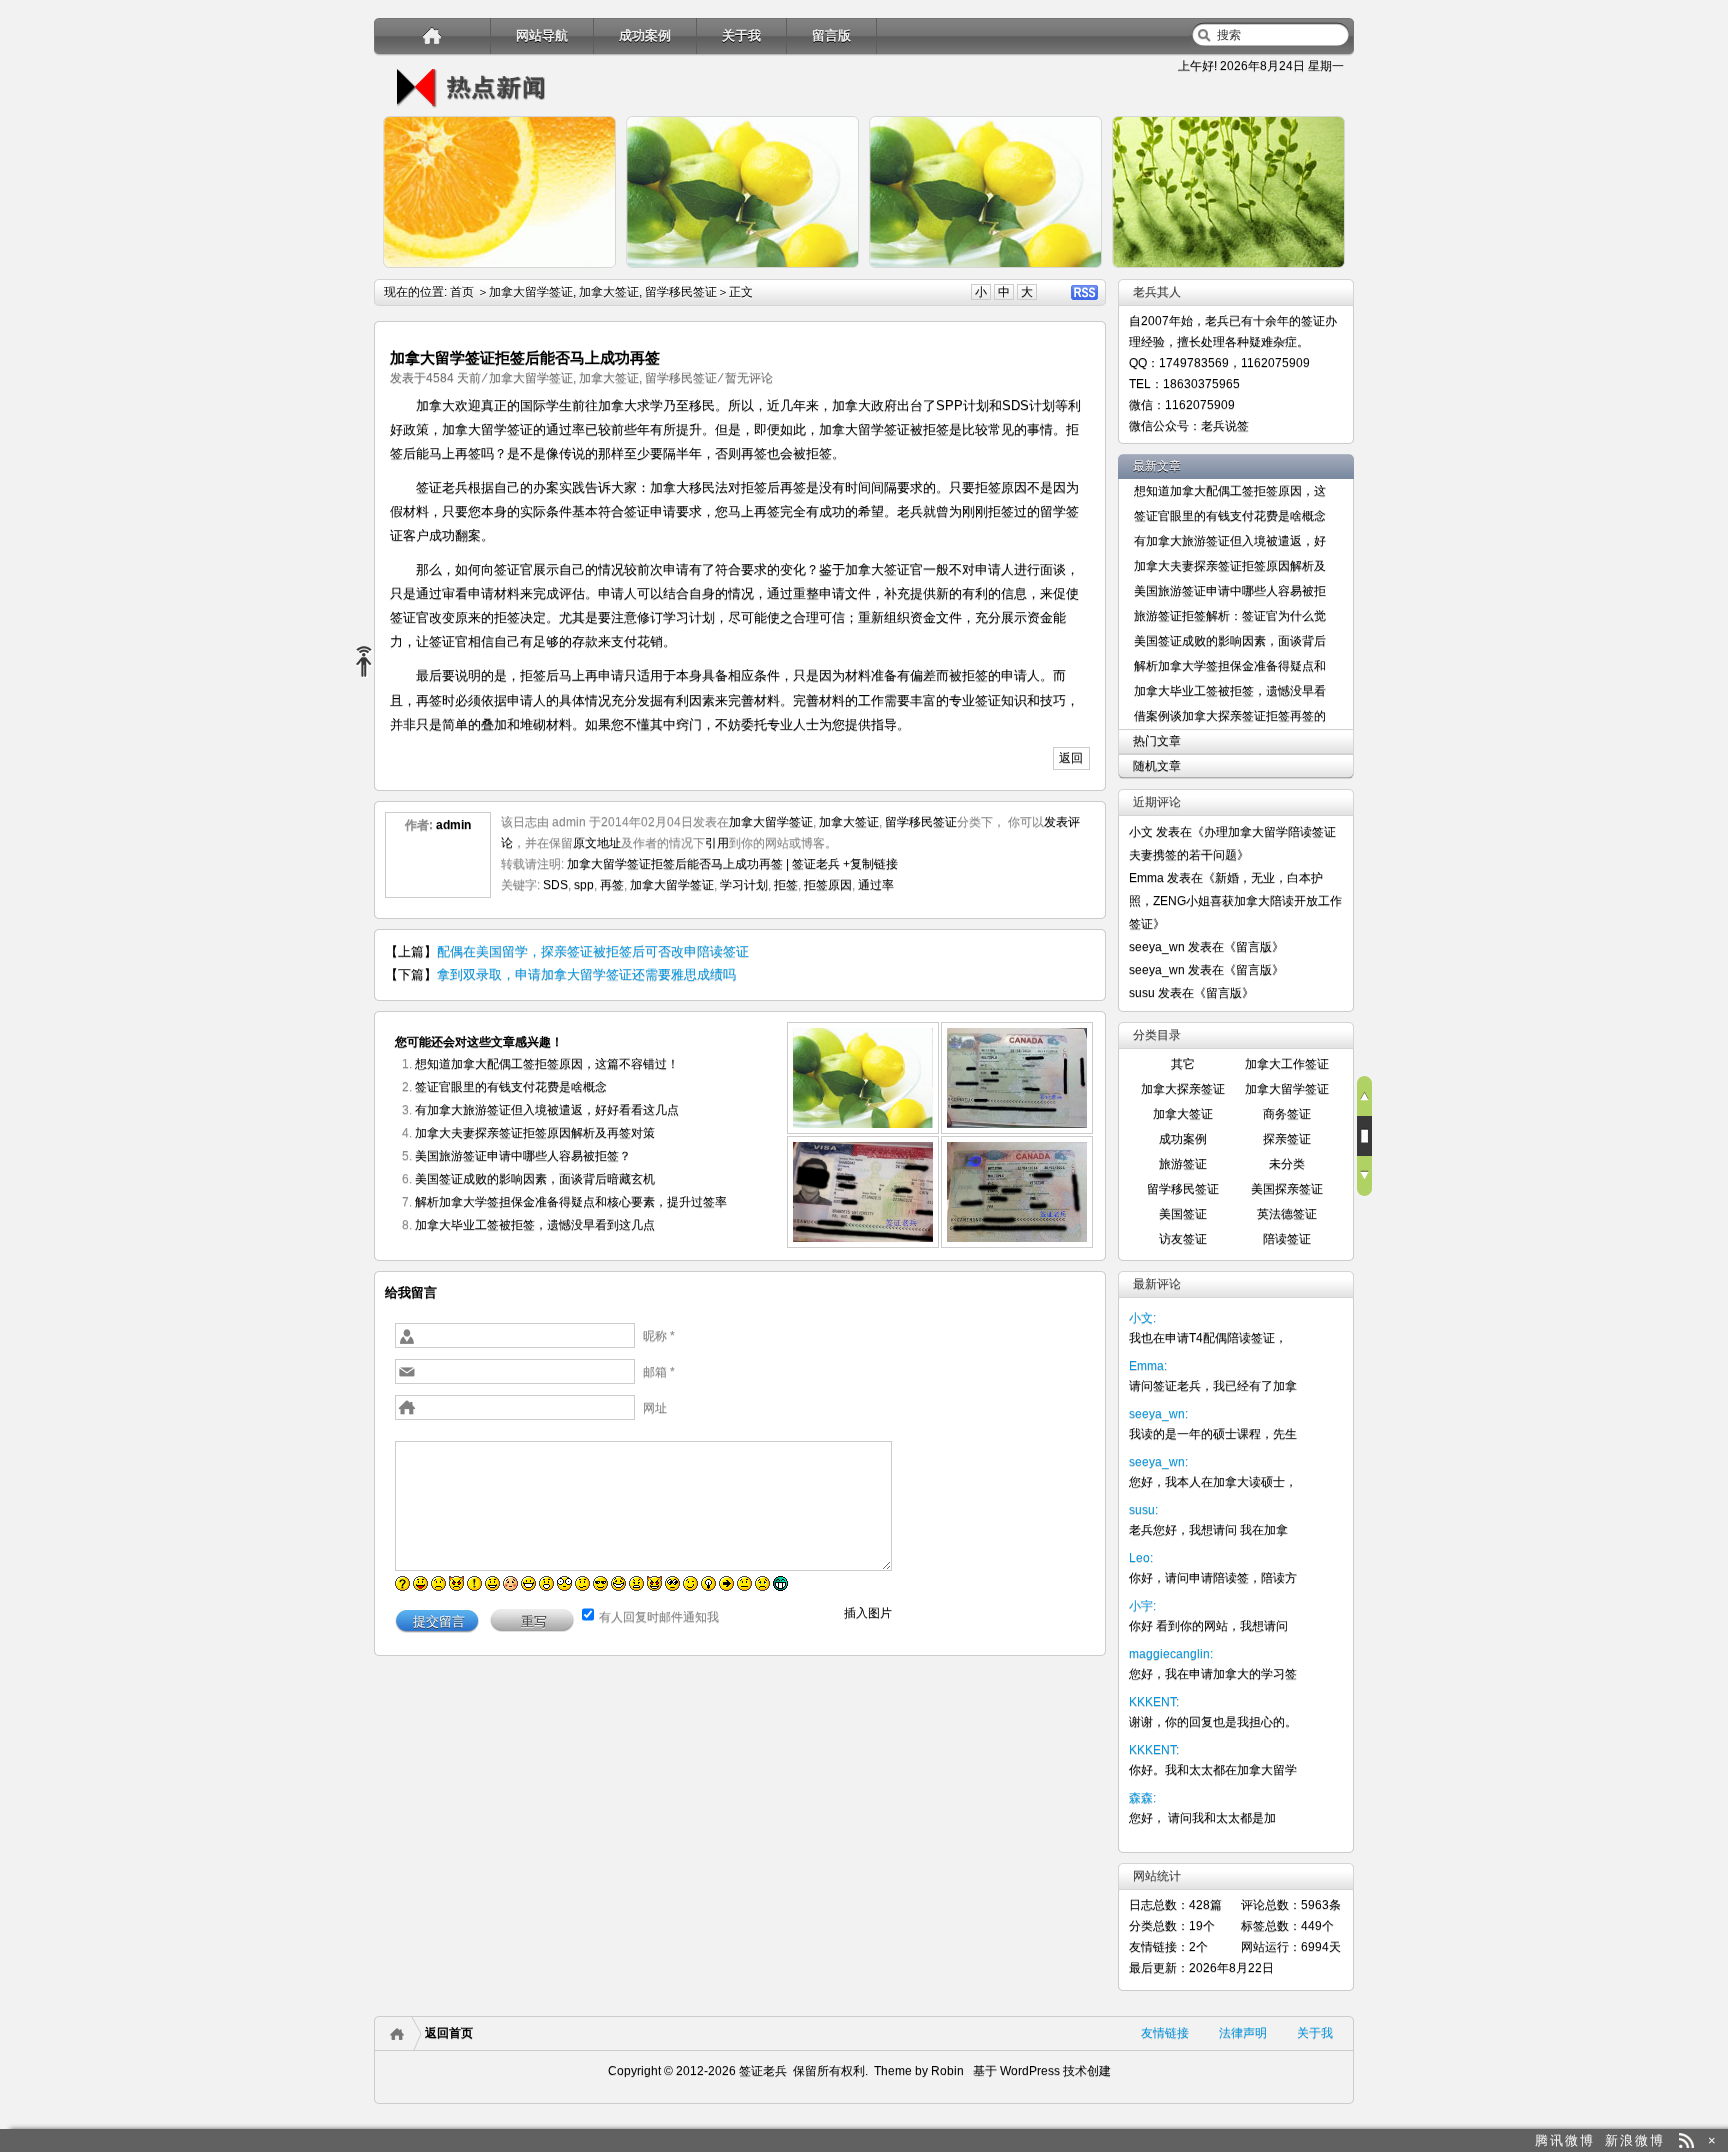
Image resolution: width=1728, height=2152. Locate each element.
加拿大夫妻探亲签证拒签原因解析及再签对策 (535, 1133)
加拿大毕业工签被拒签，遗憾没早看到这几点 (535, 1225)
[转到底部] (1364, 1176)
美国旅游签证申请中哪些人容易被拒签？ (523, 1156)
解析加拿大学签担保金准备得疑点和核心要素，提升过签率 (571, 1202)
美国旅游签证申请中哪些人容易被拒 (1230, 591)
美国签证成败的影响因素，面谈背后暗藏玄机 (535, 1179)
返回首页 (449, 2033)
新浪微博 (1635, 2140)
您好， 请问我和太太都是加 (1202, 1818)
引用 (717, 843)
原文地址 (597, 843)
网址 (655, 1408)
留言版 (831, 35)
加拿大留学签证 (531, 292)
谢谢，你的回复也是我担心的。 (1213, 1722)
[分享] (371, 663)
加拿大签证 (609, 292)
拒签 (786, 885)
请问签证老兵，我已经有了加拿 (1213, 1386)
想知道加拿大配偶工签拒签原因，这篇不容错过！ (547, 1064)
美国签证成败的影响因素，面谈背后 (1230, 641)
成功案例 (645, 35)
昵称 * (659, 1336)
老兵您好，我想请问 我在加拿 (1208, 1530)
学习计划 (744, 885)
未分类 (1287, 1164)
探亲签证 (1287, 1139)
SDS (555, 885)
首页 (462, 292)
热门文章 (1157, 741)
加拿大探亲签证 (1183, 1089)
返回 (1071, 758)
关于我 (741, 35)
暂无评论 (749, 378)
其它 (1183, 1064)
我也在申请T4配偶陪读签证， (1208, 1338)
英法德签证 (1287, 1214)
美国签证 (1183, 1214)
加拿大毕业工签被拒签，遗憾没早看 (1230, 691)
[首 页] (432, 35)
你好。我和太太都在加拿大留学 (1213, 1770)
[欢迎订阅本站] (1686, 2140)
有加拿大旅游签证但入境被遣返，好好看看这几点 (547, 1110)
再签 (612, 885)
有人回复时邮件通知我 (659, 1617)
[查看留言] (1364, 1136)
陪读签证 (1287, 1239)
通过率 (876, 885)
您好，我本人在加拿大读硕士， (1213, 1482)
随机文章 (1157, 766)
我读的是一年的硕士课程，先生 (1213, 1434)
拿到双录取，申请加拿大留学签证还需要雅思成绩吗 (586, 974)
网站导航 (542, 35)
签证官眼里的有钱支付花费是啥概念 (511, 1087)
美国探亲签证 (1287, 1189)
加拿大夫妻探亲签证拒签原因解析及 (1230, 566)
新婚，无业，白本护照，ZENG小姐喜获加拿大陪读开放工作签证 (1235, 901)
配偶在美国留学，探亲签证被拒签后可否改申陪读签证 (593, 951)
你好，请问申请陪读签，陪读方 (1213, 1578)
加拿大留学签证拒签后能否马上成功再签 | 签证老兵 (703, 864)
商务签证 (1287, 1114)
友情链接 (1165, 2033)
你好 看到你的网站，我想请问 (1208, 1626)
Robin (947, 2071)
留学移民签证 (681, 292)
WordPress (1028, 2071)
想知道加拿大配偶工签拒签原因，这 (1230, 491)
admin (453, 825)
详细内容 (590, 276)
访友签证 (1183, 1239)
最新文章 (1157, 466)
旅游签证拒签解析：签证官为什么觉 (1230, 616)
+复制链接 (869, 864)
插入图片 (868, 1613)
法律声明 (1243, 2033)
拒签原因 (828, 885)
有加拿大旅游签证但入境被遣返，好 (1230, 541)
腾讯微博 (1565, 2140)
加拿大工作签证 (1287, 1064)
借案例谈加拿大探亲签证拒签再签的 (1230, 716)
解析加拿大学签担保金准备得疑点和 (1230, 666)
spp (584, 885)
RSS (1084, 292)
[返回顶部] (1364, 1096)
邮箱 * (659, 1372)
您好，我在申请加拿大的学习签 (1213, 1674)
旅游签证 (1183, 1164)
